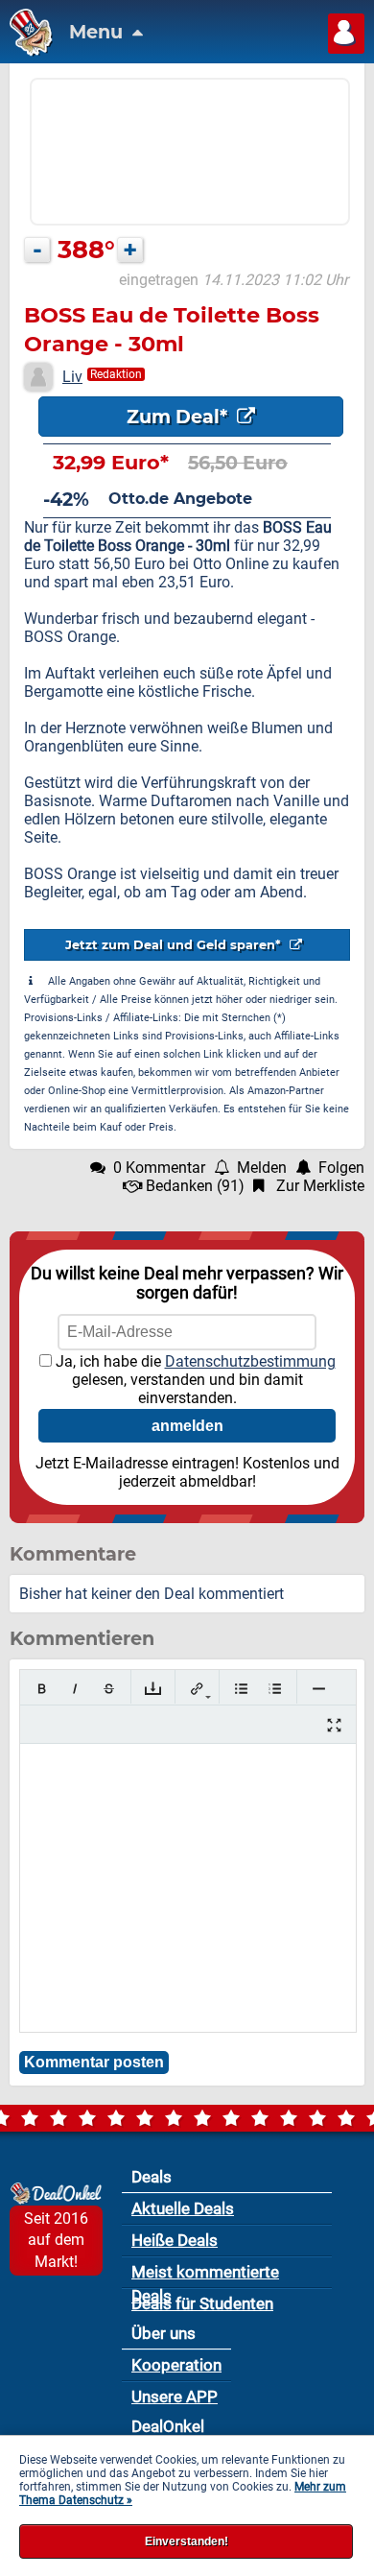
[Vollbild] (334, 1725)
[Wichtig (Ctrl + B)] (42, 1689)
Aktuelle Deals (183, 2208)
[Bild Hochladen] (153, 1689)
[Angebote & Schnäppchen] (26, 51)
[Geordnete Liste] (275, 1689)
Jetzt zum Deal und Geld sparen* (175, 945)
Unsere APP (175, 2397)
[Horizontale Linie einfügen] (319, 1689)
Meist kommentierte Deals (205, 2275)
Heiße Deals (175, 2240)
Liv (72, 377)
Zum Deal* (179, 417)
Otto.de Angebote (180, 499)
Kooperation (176, 2365)
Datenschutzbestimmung (250, 1361)
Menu (98, 32)
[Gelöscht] (109, 1689)
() (195, 1186)
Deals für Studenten (202, 2303)
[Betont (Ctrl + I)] (75, 1689)
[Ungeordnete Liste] (241, 1689)
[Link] (197, 1689)
